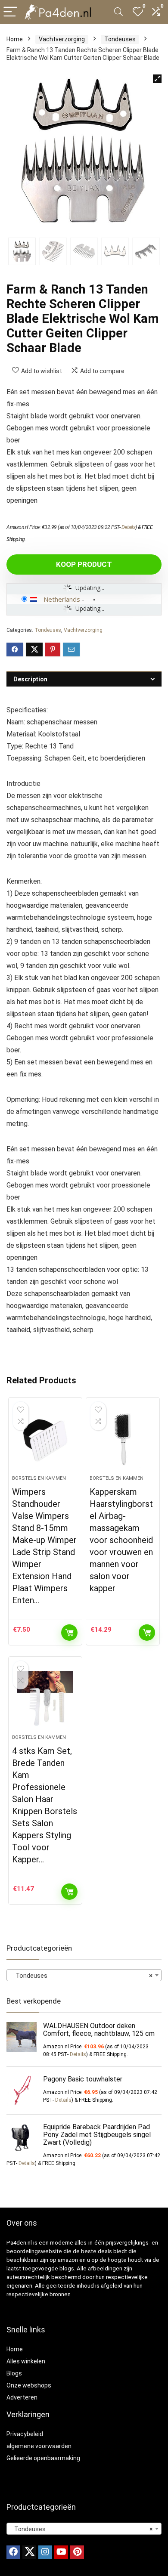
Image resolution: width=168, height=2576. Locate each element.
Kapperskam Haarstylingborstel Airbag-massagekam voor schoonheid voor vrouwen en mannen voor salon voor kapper (121, 1540)
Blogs (14, 2373)
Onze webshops (29, 2385)
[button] (157, 79)
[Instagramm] (45, 2552)
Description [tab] (30, 679)
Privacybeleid (25, 2434)
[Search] (118, 12)
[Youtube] (61, 2552)
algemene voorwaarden (39, 2446)
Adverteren (22, 2397)
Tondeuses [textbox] (81, 1976)
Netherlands (62, 599)
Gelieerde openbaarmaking (43, 2458)
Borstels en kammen (39, 1478)
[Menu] (10, 12)
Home (15, 39)
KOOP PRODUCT (84, 564)
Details (129, 527)
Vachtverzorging (62, 39)
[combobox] (84, 1975)
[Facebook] (13, 2552)
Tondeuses (120, 39)
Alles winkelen (26, 2361)
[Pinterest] (77, 2552)
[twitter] (29, 2552)
